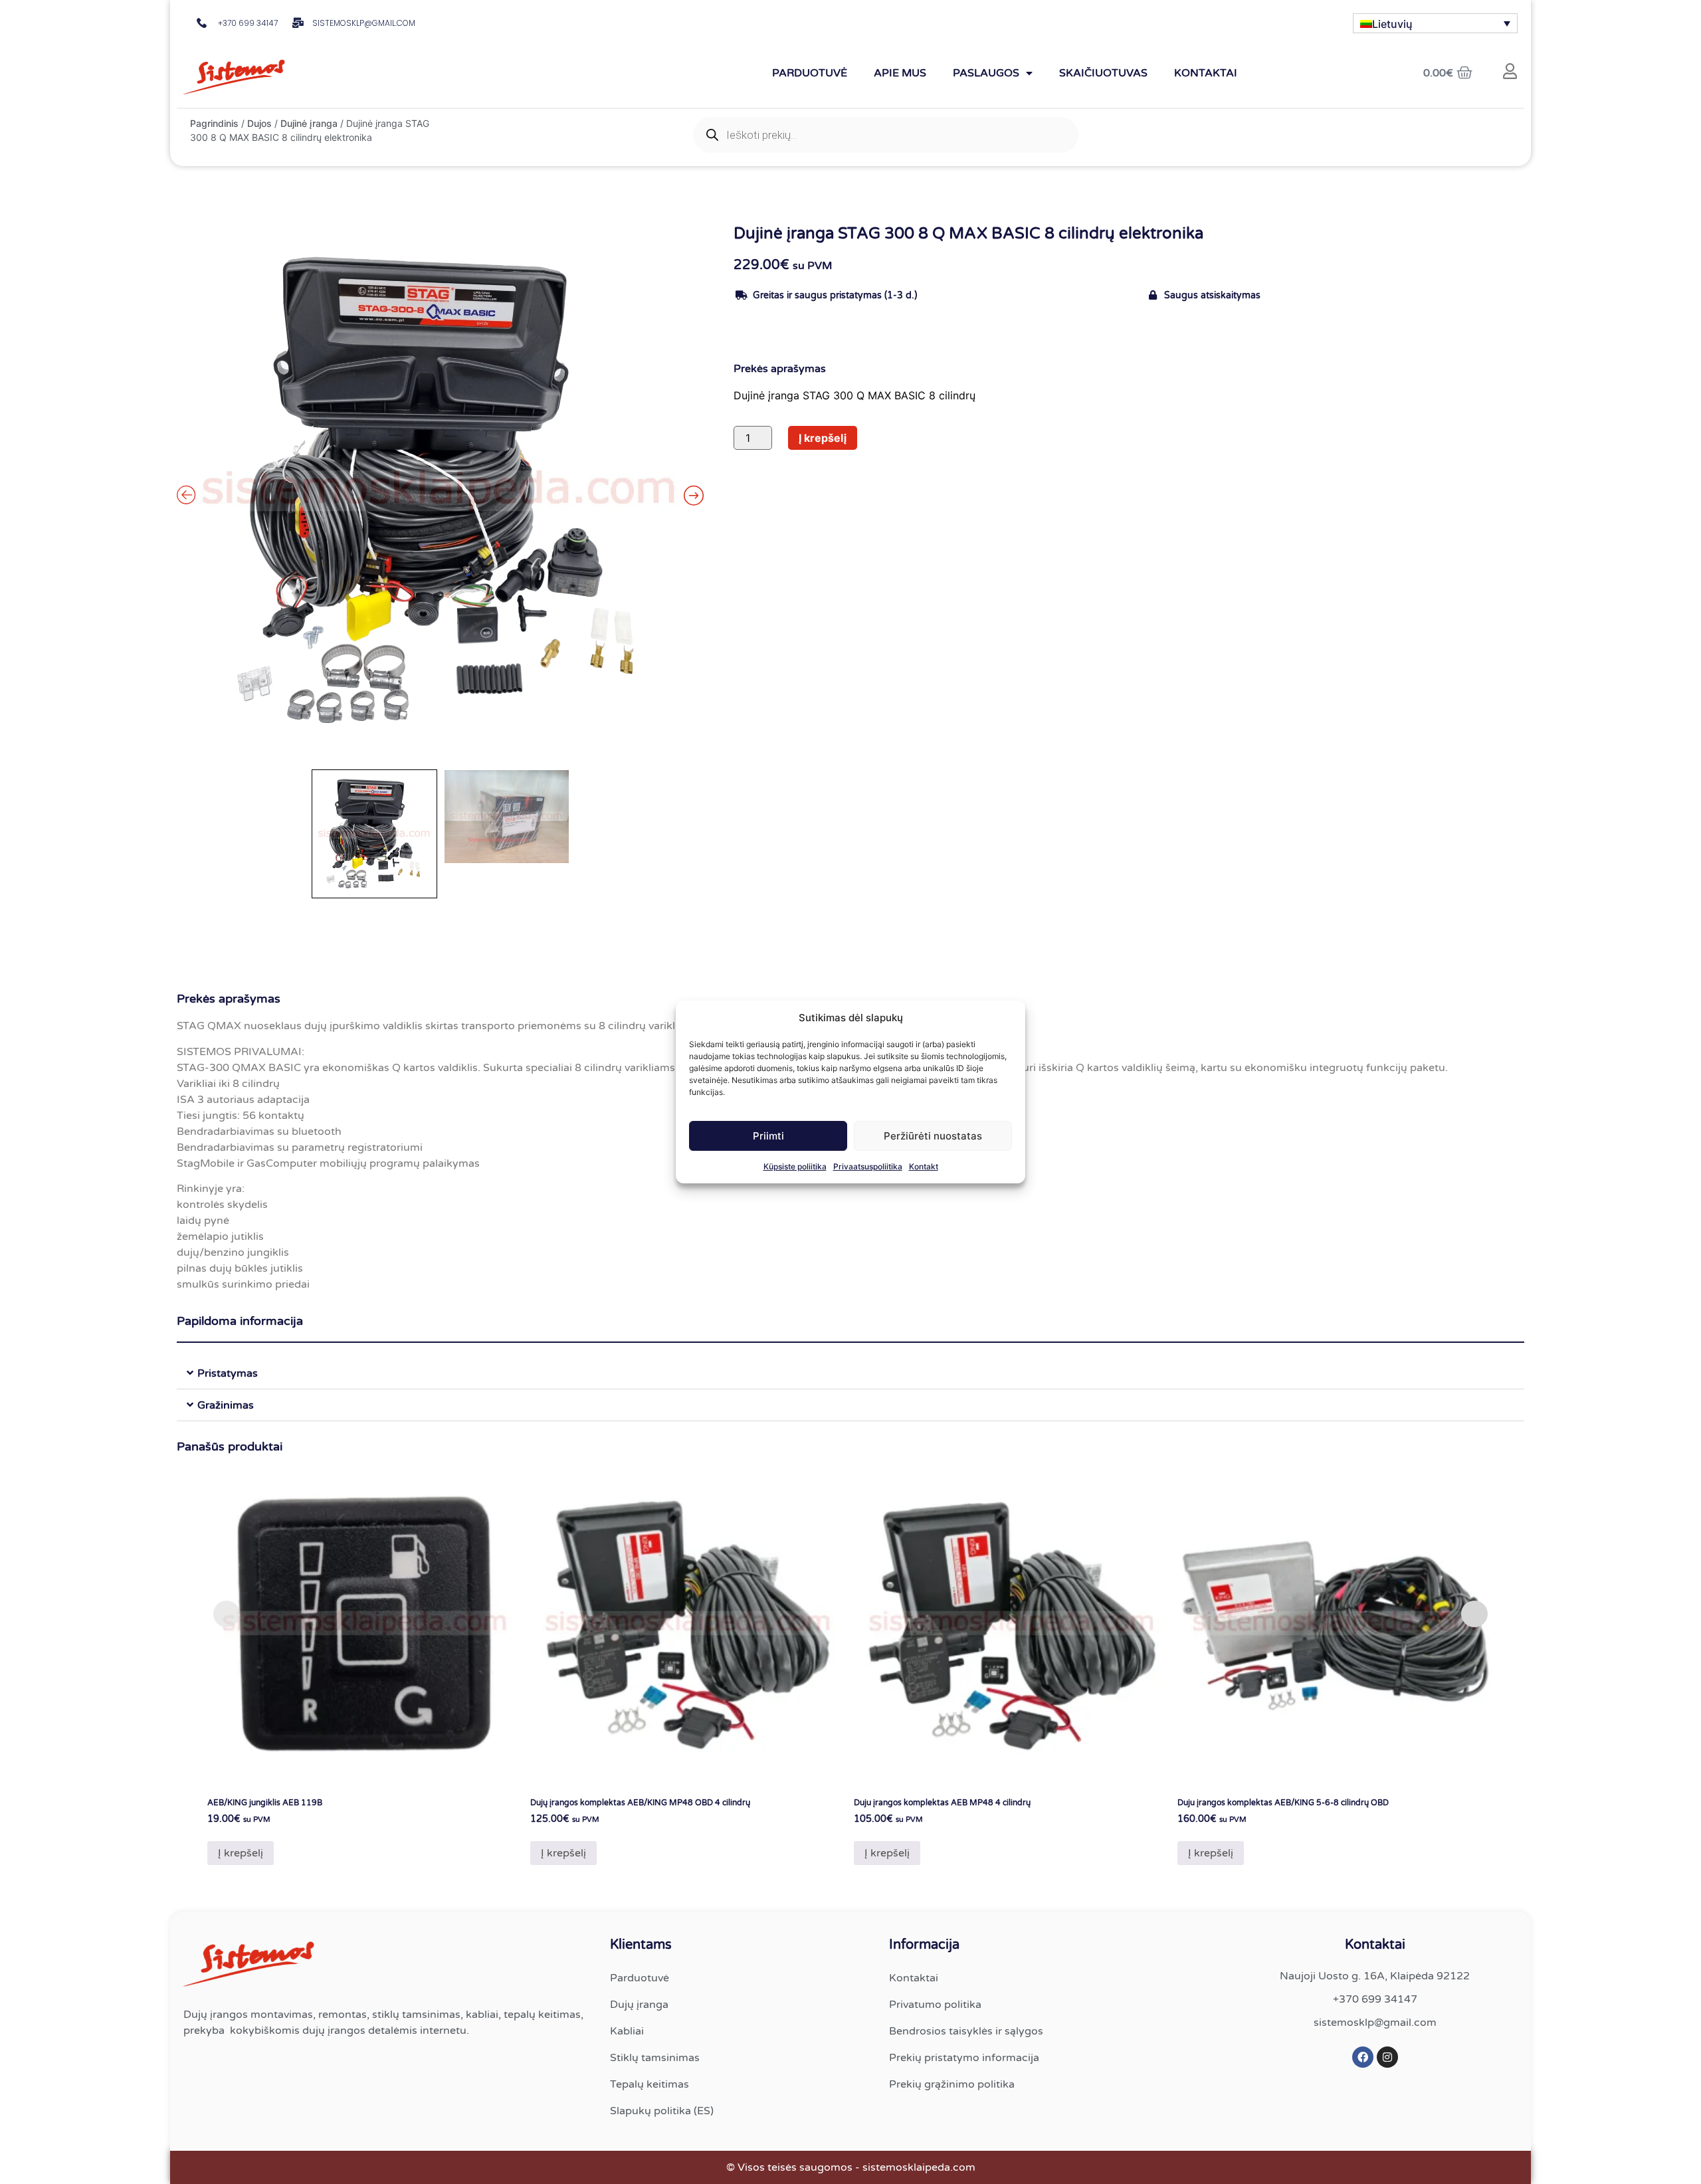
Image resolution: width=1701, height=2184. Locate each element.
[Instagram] (1387, 2057)
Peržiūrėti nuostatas (933, 1136)
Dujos (259, 123)
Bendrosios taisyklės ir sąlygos (966, 2031)
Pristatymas (228, 1373)
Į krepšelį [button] (241, 1853)
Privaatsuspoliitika (868, 1166)
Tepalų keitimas (650, 2084)
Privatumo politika (935, 2005)
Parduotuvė (810, 73)
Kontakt (924, 1166)
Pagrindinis (214, 123)
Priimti (768, 1136)
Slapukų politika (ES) (662, 2111)
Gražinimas (226, 1405)
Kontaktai (1206, 73)
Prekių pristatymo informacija (964, 2058)
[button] (850, 1373)
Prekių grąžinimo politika (952, 2084)
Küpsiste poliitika (795, 1166)
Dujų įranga (639, 2005)
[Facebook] (1363, 2057)
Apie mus (900, 73)
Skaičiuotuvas (1103, 73)
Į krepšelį (823, 438)
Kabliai (627, 2031)
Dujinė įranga (309, 123)
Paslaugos (986, 73)
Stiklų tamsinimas (655, 2058)
